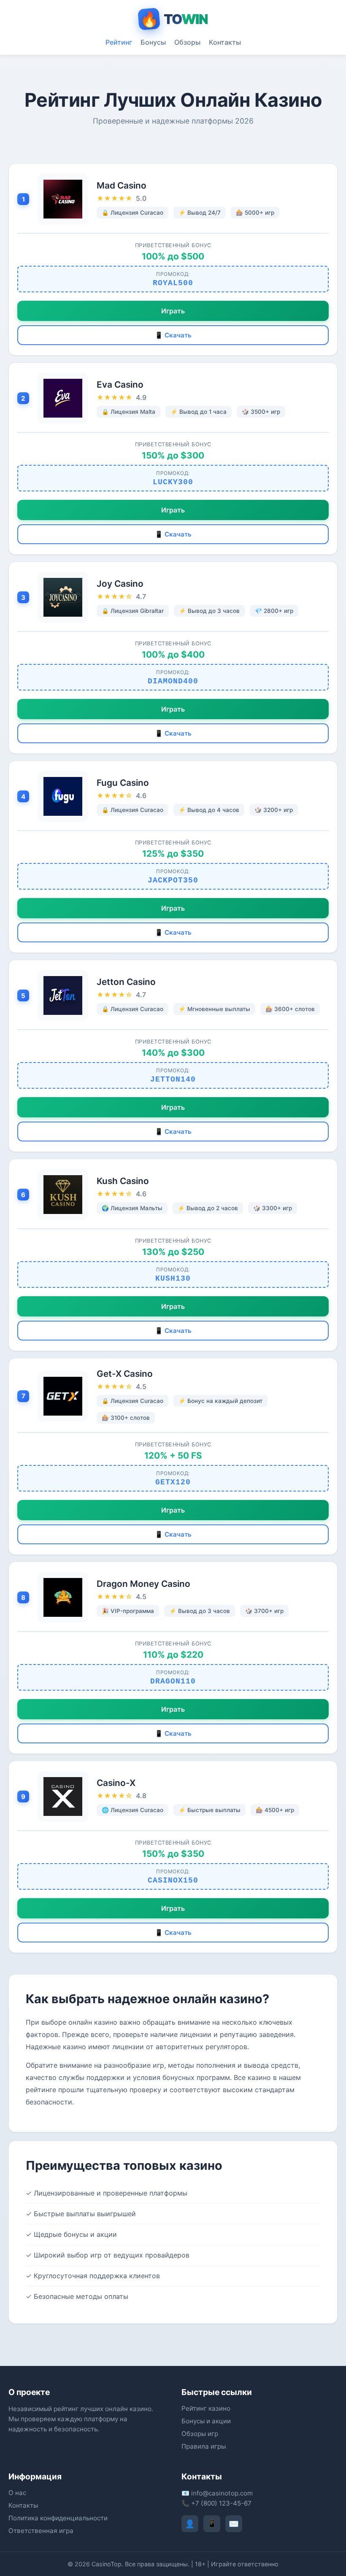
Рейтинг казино (206, 2408)
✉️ (234, 2524)
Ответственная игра (41, 2531)
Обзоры (187, 42)
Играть (173, 311)
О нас (17, 2493)
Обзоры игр (200, 2434)
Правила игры (204, 2446)
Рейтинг (119, 42)
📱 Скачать (173, 335)
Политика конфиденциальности (58, 2518)
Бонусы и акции (206, 2421)
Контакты (225, 42)
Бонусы (153, 42)
